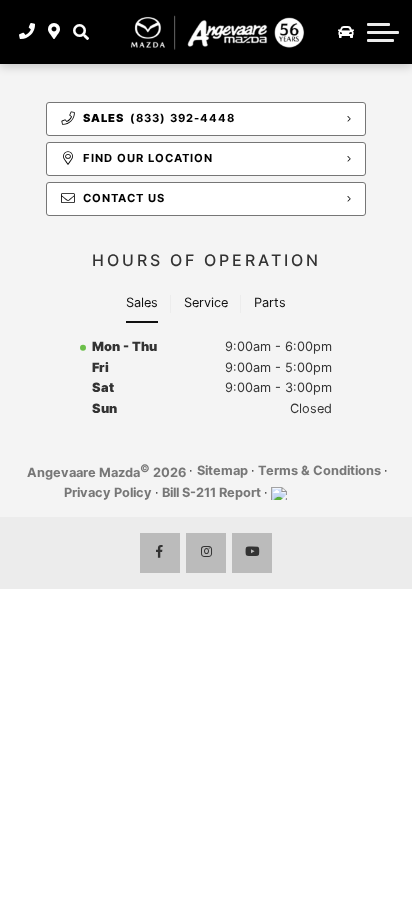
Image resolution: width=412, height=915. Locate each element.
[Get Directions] (54, 32)
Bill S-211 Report (211, 492)
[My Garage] (346, 32)
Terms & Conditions (319, 470)
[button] (80, 32)
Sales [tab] (142, 302)
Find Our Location (148, 158)
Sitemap (222, 470)
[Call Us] (27, 32)
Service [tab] (206, 302)
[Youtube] (252, 553)
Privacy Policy (108, 492)
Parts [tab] (270, 302)
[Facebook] (160, 553)
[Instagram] (206, 553)
